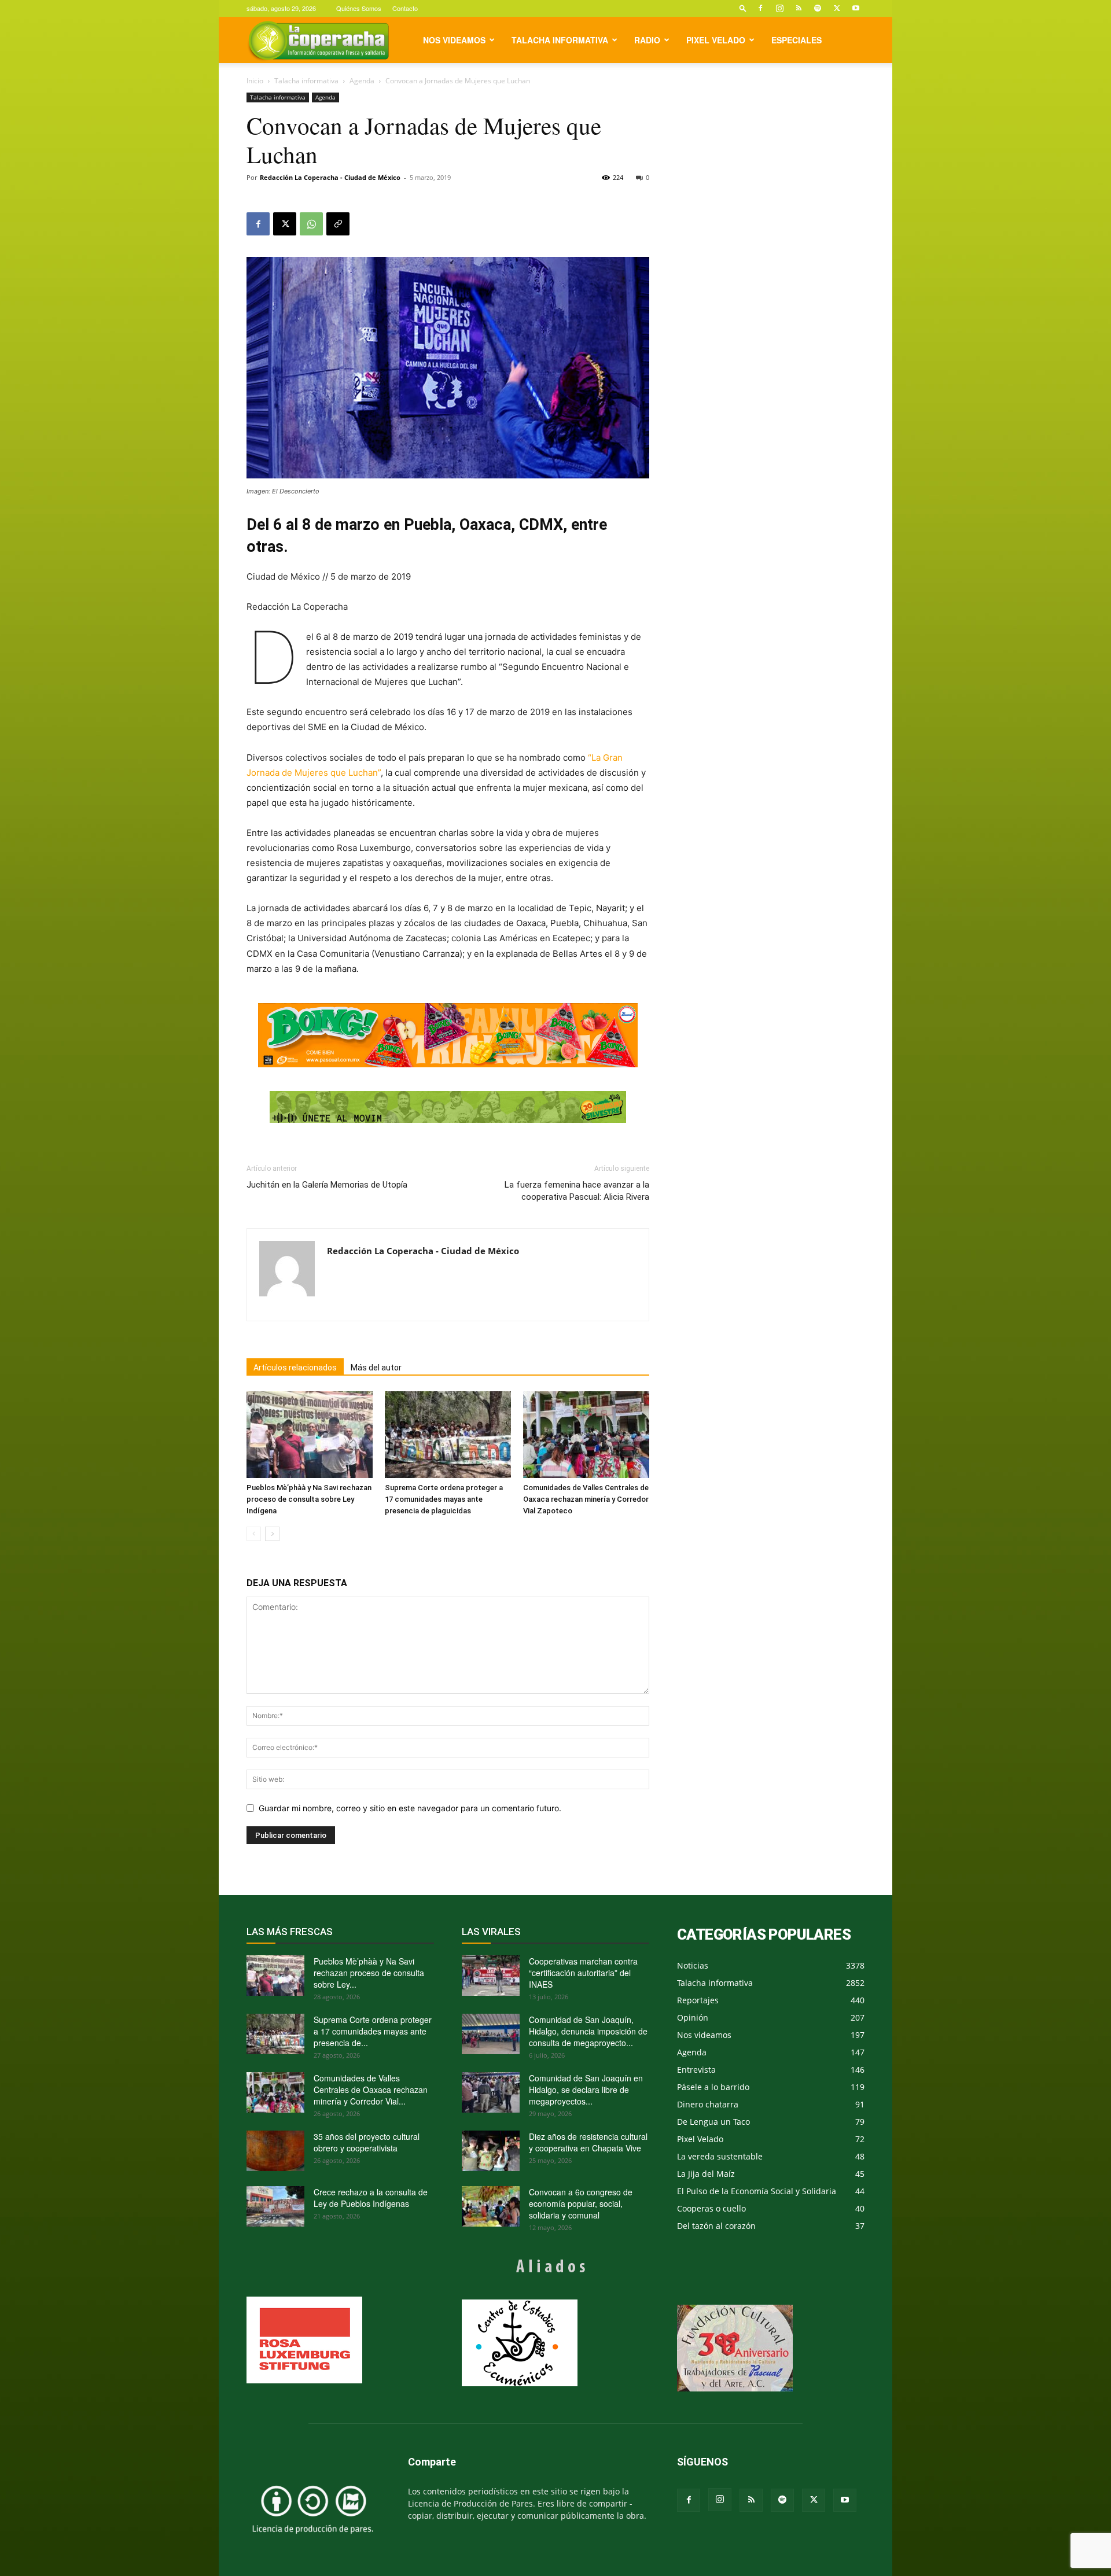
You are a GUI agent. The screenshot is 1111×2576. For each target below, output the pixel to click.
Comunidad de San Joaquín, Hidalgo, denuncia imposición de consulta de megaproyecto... (588, 2031)
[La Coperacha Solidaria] (448, 1107)
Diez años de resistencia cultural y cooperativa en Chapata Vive (588, 2142)
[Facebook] (760, 8)
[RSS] (799, 8)
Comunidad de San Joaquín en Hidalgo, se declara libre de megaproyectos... (586, 2089)
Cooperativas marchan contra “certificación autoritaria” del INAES (583, 1973)
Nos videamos (454, 40)
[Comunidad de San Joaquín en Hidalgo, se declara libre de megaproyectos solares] (491, 2092)
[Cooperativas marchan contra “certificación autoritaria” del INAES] (491, 1976)
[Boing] (448, 1035)
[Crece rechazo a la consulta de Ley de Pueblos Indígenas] (275, 2206)
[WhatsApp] (311, 224)
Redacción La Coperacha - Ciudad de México (330, 177)
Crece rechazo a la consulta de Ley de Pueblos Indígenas (371, 2198)
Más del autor (376, 1368)
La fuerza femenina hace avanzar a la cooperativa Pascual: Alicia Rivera (577, 1191)
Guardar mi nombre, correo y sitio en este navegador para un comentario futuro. (410, 1808)
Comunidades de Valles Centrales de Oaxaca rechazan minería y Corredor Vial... (371, 2089)
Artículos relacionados (295, 1368)
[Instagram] (779, 8)
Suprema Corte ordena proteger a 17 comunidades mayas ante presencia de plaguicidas (444, 1499)
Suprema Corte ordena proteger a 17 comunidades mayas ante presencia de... (373, 2031)
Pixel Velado (716, 40)
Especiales (797, 40)
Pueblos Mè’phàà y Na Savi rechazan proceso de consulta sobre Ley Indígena (309, 1499)
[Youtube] (856, 8)
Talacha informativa (560, 40)
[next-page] (272, 1534)
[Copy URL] (338, 224)
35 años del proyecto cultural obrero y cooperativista (367, 2142)
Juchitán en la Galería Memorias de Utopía (327, 1185)
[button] (743, 8)
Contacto (405, 8)
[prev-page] (254, 1534)
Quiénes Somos (359, 8)
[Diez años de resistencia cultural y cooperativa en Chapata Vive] (491, 2151)
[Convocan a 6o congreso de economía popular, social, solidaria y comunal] (491, 2206)
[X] (837, 8)
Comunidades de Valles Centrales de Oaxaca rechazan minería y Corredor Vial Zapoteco (586, 1499)
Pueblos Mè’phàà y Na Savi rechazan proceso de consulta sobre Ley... (369, 1973)
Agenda (362, 81)
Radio (647, 40)
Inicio (255, 81)
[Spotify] (818, 8)
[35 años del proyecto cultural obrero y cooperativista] (275, 2151)
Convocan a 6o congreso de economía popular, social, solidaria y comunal (581, 2203)
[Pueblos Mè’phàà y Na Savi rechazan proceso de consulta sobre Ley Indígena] (310, 1435)
